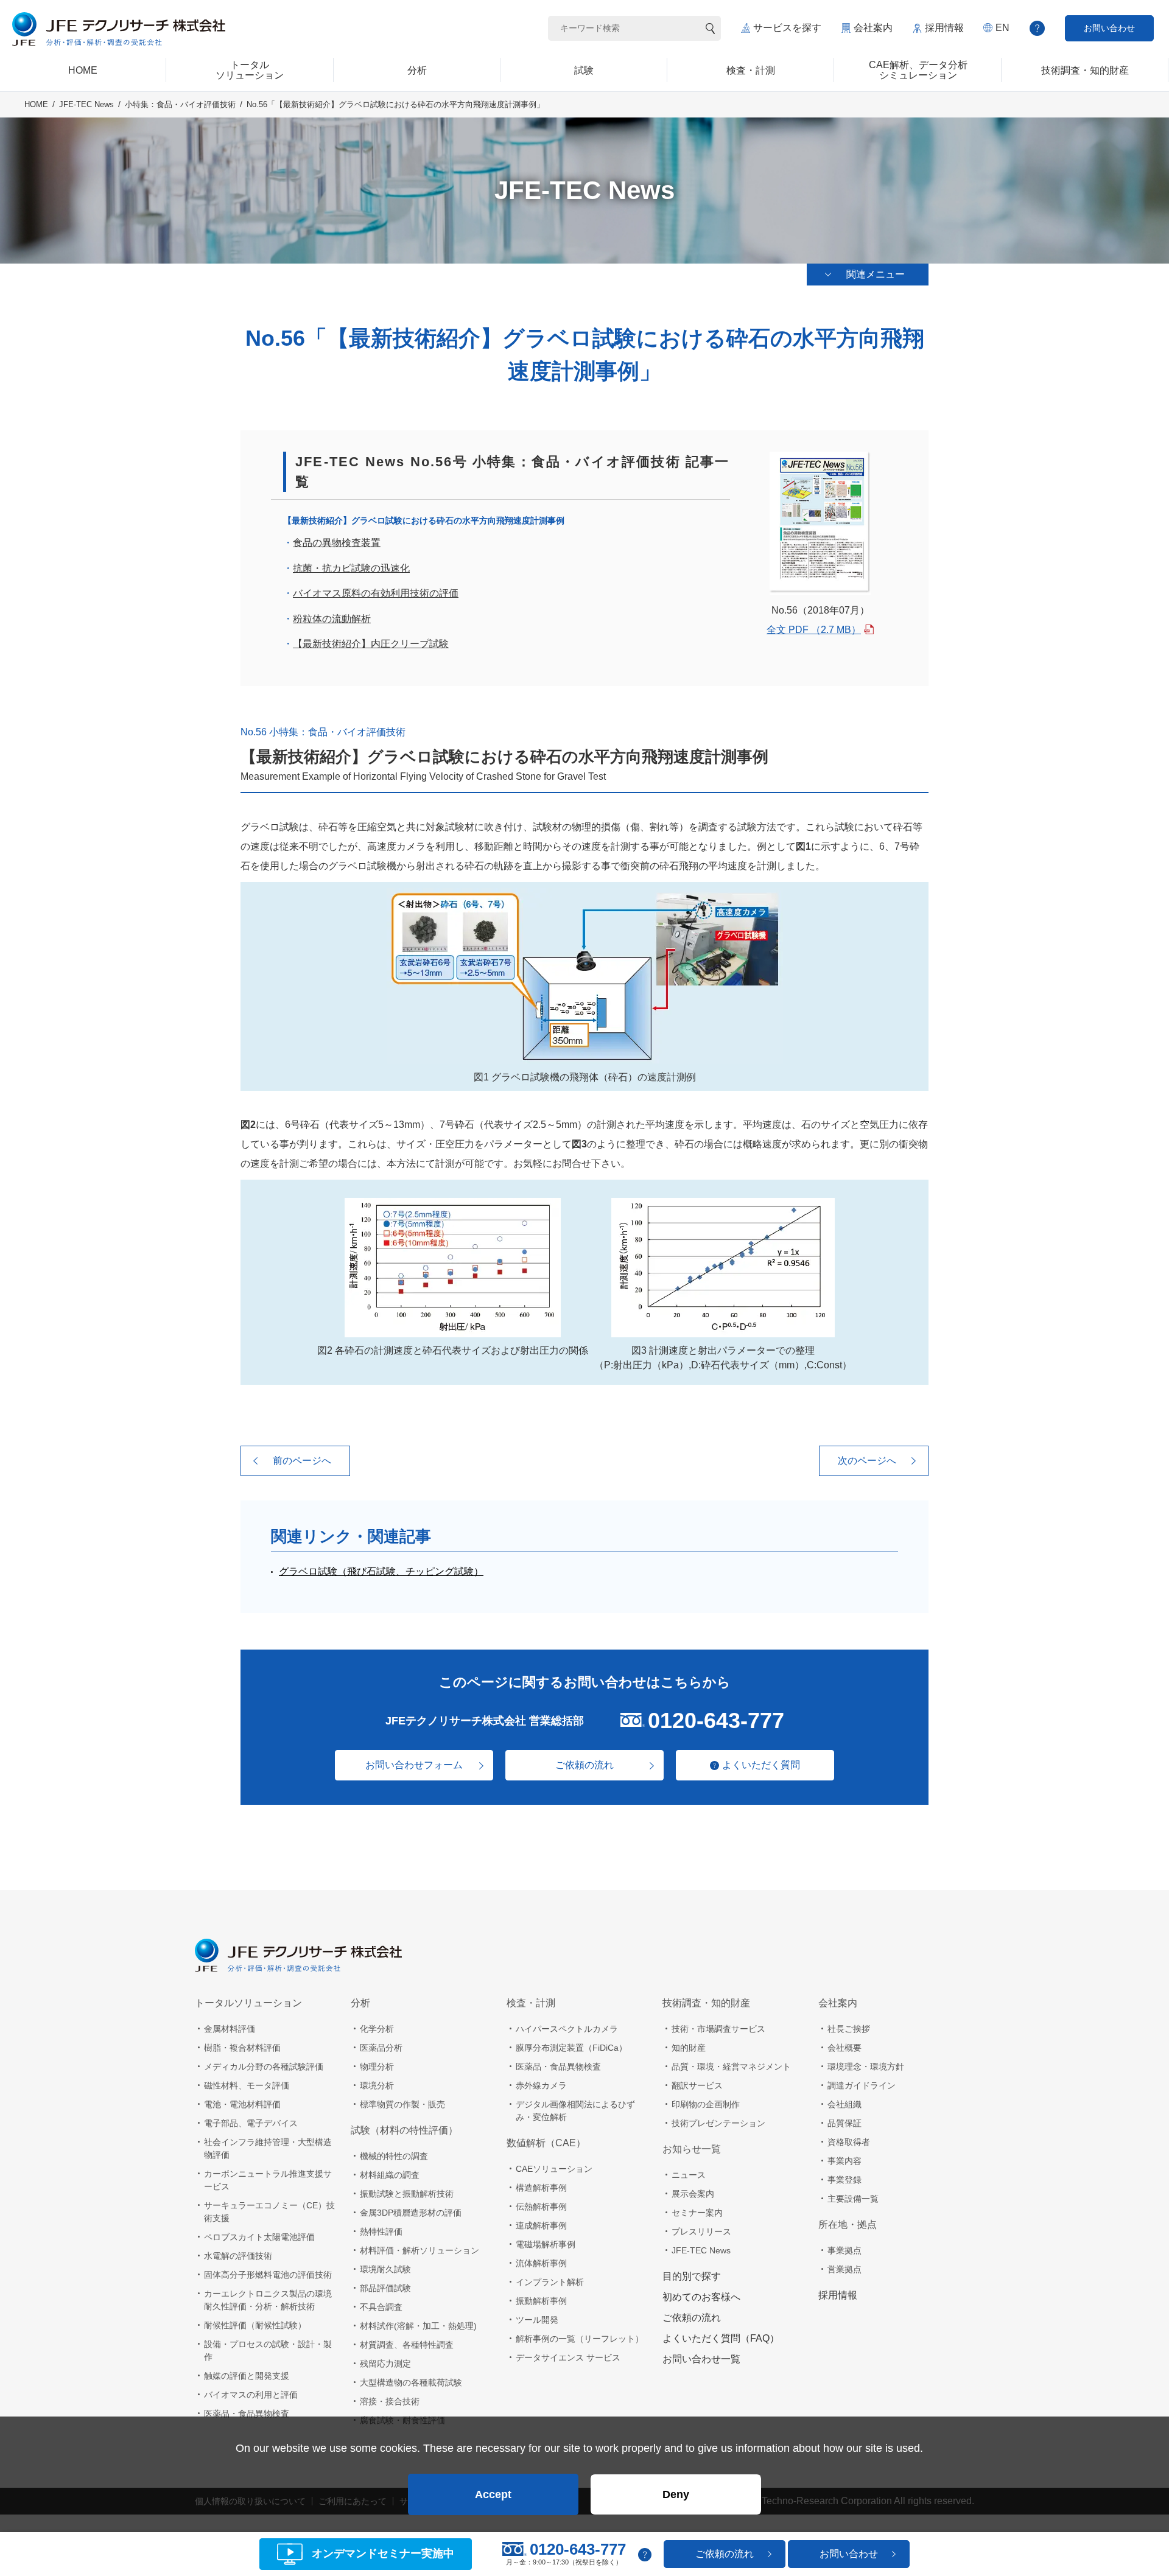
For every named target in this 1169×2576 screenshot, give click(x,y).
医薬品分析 (381, 2048)
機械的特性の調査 (394, 2156)
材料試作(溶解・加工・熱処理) (418, 2326)
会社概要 (844, 2048)
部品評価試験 (385, 2288)
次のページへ (867, 1461)
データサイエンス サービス (568, 2357)
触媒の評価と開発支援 (247, 2376)
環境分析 (377, 2085)
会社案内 (873, 28)
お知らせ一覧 (692, 2149)
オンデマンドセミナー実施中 (383, 2554)
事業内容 (844, 2161)
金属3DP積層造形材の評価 (411, 2213)
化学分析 (377, 2029)
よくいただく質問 (761, 1765)
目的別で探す (692, 2276)
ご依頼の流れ (584, 1765)
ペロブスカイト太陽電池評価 (259, 2237)
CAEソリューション (554, 2169)
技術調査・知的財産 (706, 2003)
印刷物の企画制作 (706, 2104)
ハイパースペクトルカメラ (567, 2029)
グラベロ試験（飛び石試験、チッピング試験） (381, 1571)
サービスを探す (787, 28)
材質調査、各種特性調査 (407, 2345)
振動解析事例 (541, 2301)
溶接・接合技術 (390, 2401)
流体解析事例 (541, 2263)
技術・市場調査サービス (718, 2029)
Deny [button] (676, 2494)
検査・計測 (531, 2003)
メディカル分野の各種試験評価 (264, 2067)
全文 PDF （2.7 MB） (814, 630)
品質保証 (844, 2123)
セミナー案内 (697, 2213)
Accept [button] (493, 2494)
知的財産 (689, 2048)
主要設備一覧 (853, 2199)
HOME (36, 104)
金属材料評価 (230, 2029)
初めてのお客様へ (701, 2297)
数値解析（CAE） (546, 2143)
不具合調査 (381, 2307)
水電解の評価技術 (238, 2256)
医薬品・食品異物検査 (247, 2413)
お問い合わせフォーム (414, 1765)
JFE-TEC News (86, 104)
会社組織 (844, 2104)
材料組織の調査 (390, 2175)
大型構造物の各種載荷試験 (411, 2382)
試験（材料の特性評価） (404, 2130)
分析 (360, 2003)
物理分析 (377, 2067)
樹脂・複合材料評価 (242, 2048)
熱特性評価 (381, 2231)
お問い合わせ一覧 (701, 2359)
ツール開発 (537, 2320)
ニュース (689, 2175)
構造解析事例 (541, 2188)
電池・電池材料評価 (242, 2104)
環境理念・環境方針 (866, 2067)
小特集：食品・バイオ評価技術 (180, 104)
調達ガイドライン (862, 2085)
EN (1002, 28)
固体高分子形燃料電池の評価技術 (268, 2275)
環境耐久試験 (385, 2269)
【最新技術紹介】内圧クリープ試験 (371, 644)
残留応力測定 (385, 2364)
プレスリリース (701, 2231)
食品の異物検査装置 (337, 543)
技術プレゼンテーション (718, 2123)
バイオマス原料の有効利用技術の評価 (376, 593)
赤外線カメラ (541, 2085)
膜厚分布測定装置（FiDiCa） (571, 2048)
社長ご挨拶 (849, 2029)
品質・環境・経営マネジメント (731, 2067)
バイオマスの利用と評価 (251, 2395)
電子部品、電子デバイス (251, 2123)
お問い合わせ (1109, 28)
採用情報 (944, 28)
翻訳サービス (697, 2085)
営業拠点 (844, 2269)
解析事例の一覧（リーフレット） (580, 2339)
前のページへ (302, 1461)
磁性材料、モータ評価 (247, 2085)
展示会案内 (693, 2194)
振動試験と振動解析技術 (407, 2194)
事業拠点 (844, 2250)
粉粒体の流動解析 (332, 619)
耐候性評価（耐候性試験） (255, 2325)
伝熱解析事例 (541, 2207)
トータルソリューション (248, 2003)
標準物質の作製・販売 (402, 2104)
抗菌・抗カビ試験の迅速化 (351, 568)
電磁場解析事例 (546, 2244)
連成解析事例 (541, 2225)
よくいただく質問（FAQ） (721, 2338)
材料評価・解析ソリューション (420, 2250)
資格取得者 (849, 2142)
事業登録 (844, 2180)
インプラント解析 (550, 2282)
